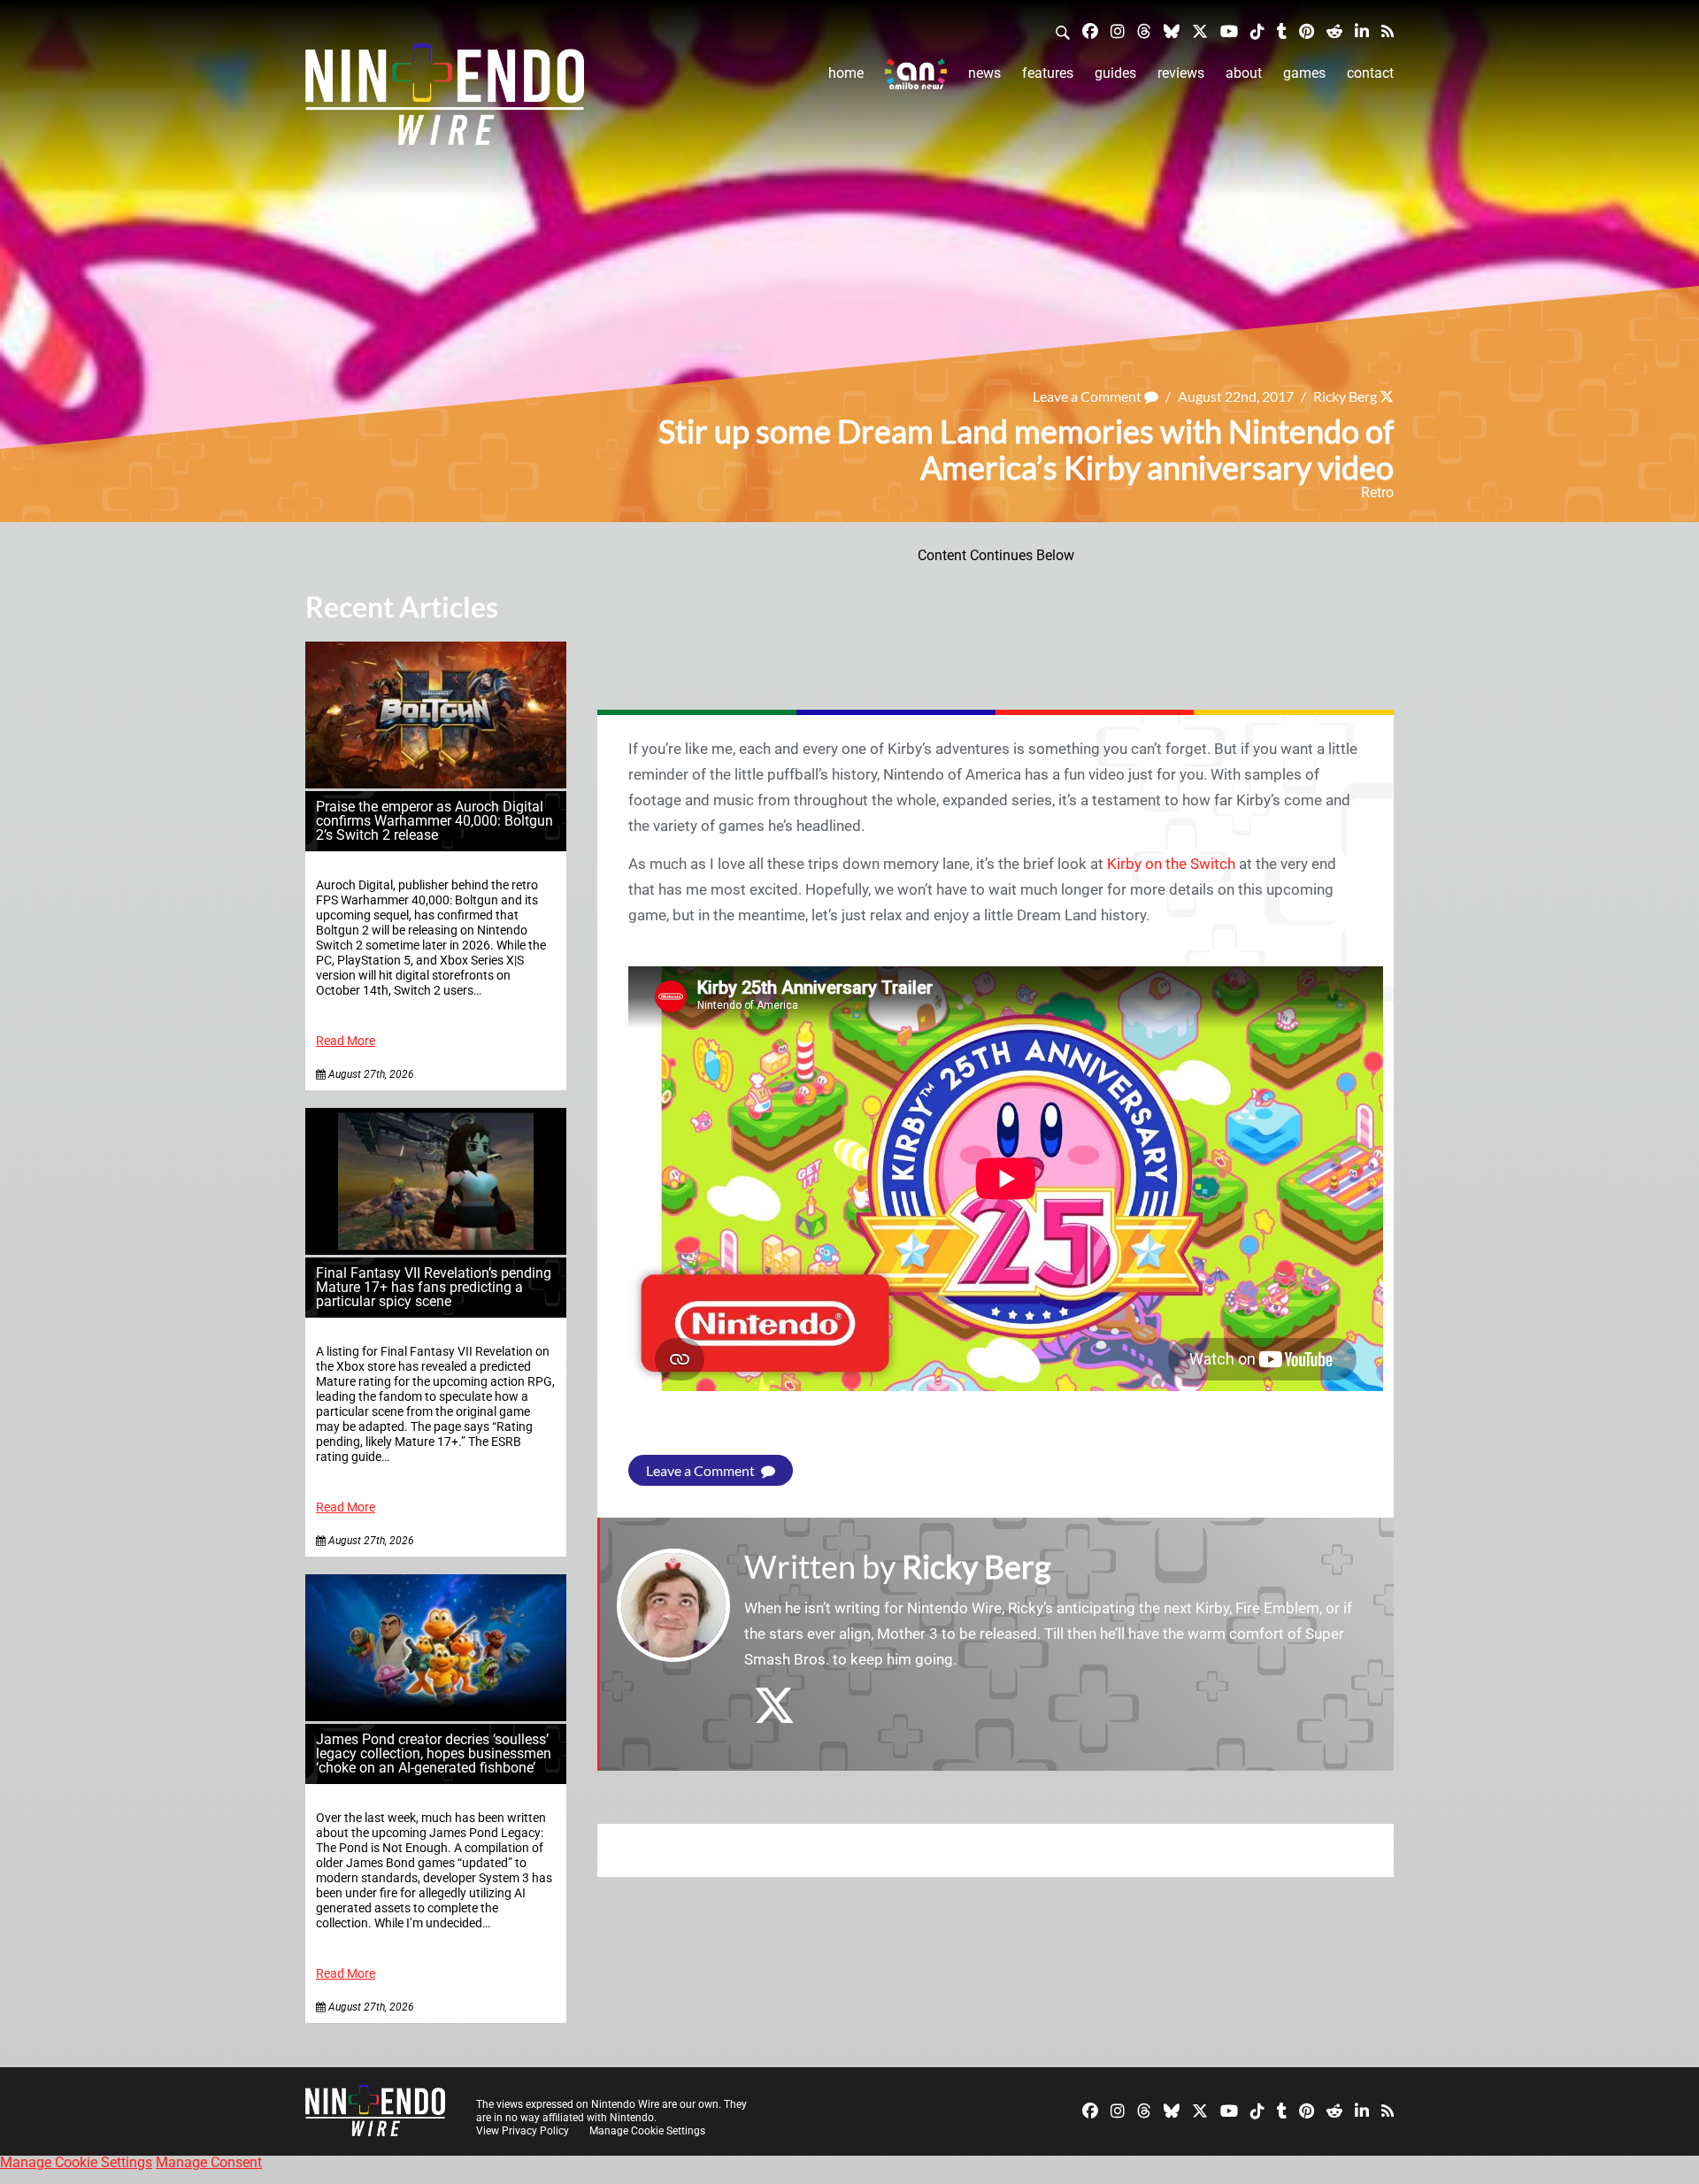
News (984, 73)
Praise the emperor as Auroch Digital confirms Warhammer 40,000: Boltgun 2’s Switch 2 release (434, 821)
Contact (1370, 73)
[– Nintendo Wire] (445, 100)
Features (1048, 73)
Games (1304, 73)
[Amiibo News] (916, 74)
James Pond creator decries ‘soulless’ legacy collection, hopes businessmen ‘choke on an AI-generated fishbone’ (434, 1753)
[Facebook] (1090, 31)
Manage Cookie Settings (647, 2131)
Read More (346, 1041)
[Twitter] (1200, 31)
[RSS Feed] (1388, 31)
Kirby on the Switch (1171, 864)
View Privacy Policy (523, 2131)
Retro (1377, 492)
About (1244, 73)
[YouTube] (1229, 31)
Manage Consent (209, 2162)
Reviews (1181, 73)
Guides (1115, 73)
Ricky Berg (1345, 396)
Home (846, 73)
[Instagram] (1118, 31)
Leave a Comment (1088, 396)
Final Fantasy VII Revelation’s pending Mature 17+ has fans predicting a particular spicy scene (434, 1287)
